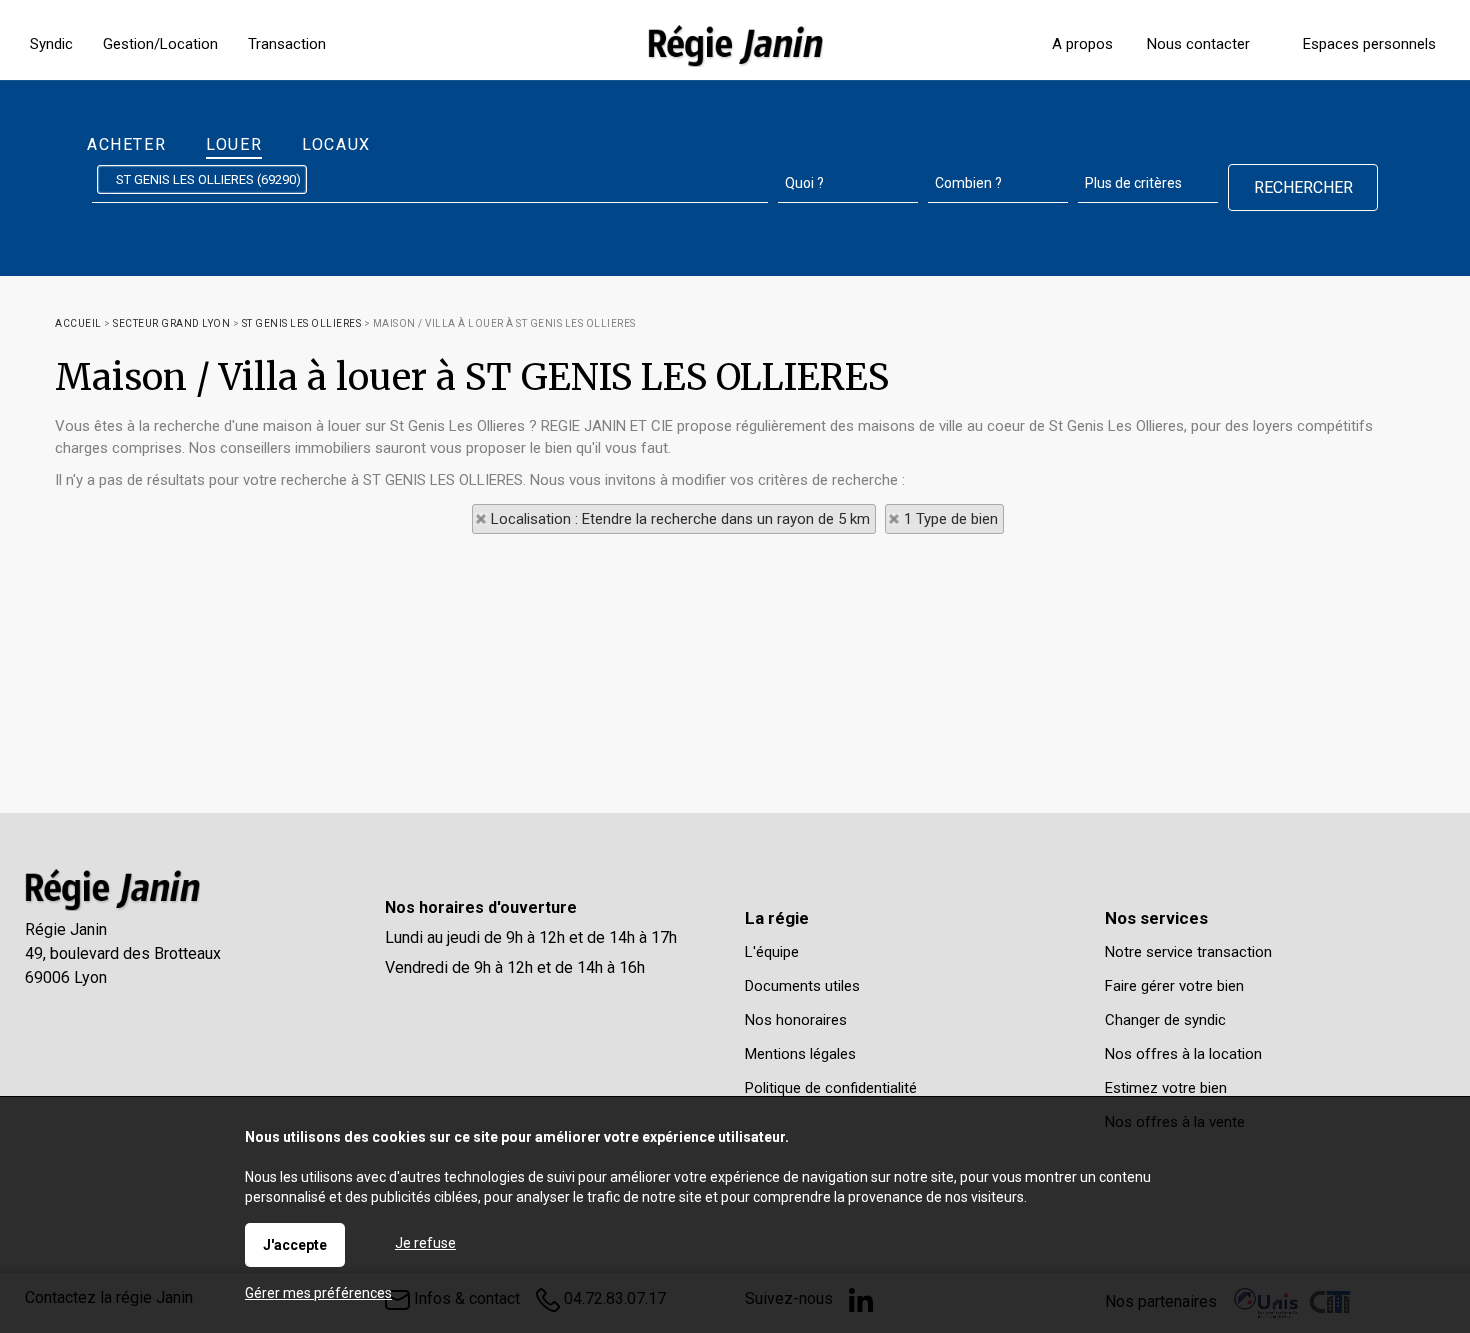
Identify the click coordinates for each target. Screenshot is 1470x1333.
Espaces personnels (1369, 44)
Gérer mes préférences (318, 1293)
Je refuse (425, 1243)
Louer (234, 144)
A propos (1082, 44)
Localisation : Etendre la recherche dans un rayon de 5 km (680, 519)
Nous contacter (1198, 44)
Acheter (126, 144)
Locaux (336, 144)
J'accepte (295, 1245)
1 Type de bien (951, 519)
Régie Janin (66, 929)
